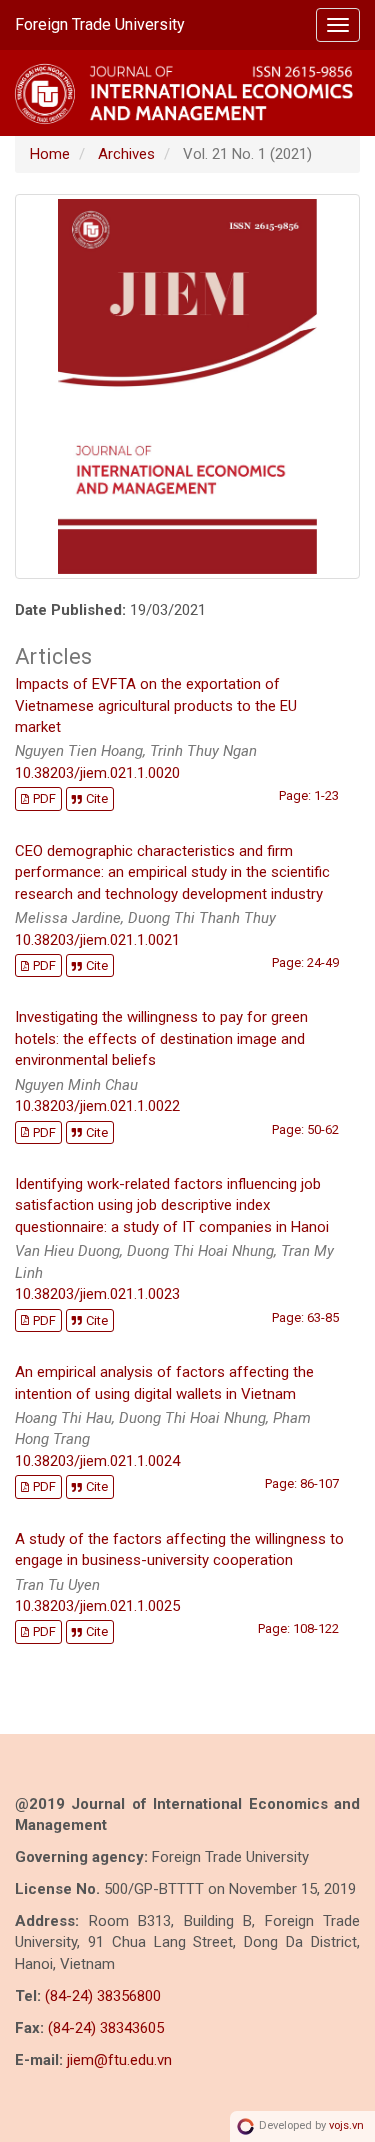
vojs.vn (346, 2125)
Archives (126, 154)
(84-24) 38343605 (106, 2028)
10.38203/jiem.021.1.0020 (97, 773)
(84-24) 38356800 (103, 1996)
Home (50, 154)
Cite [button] (97, 798)
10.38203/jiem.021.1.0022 (97, 1106)
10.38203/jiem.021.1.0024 (97, 1461)
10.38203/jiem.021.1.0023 (97, 1294)
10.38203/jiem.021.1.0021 (97, 940)
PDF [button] (44, 798)
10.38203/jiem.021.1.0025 (97, 1606)
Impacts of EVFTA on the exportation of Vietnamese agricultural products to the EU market (156, 705)
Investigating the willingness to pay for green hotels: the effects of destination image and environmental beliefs (161, 1038)
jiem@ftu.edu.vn (119, 2060)
